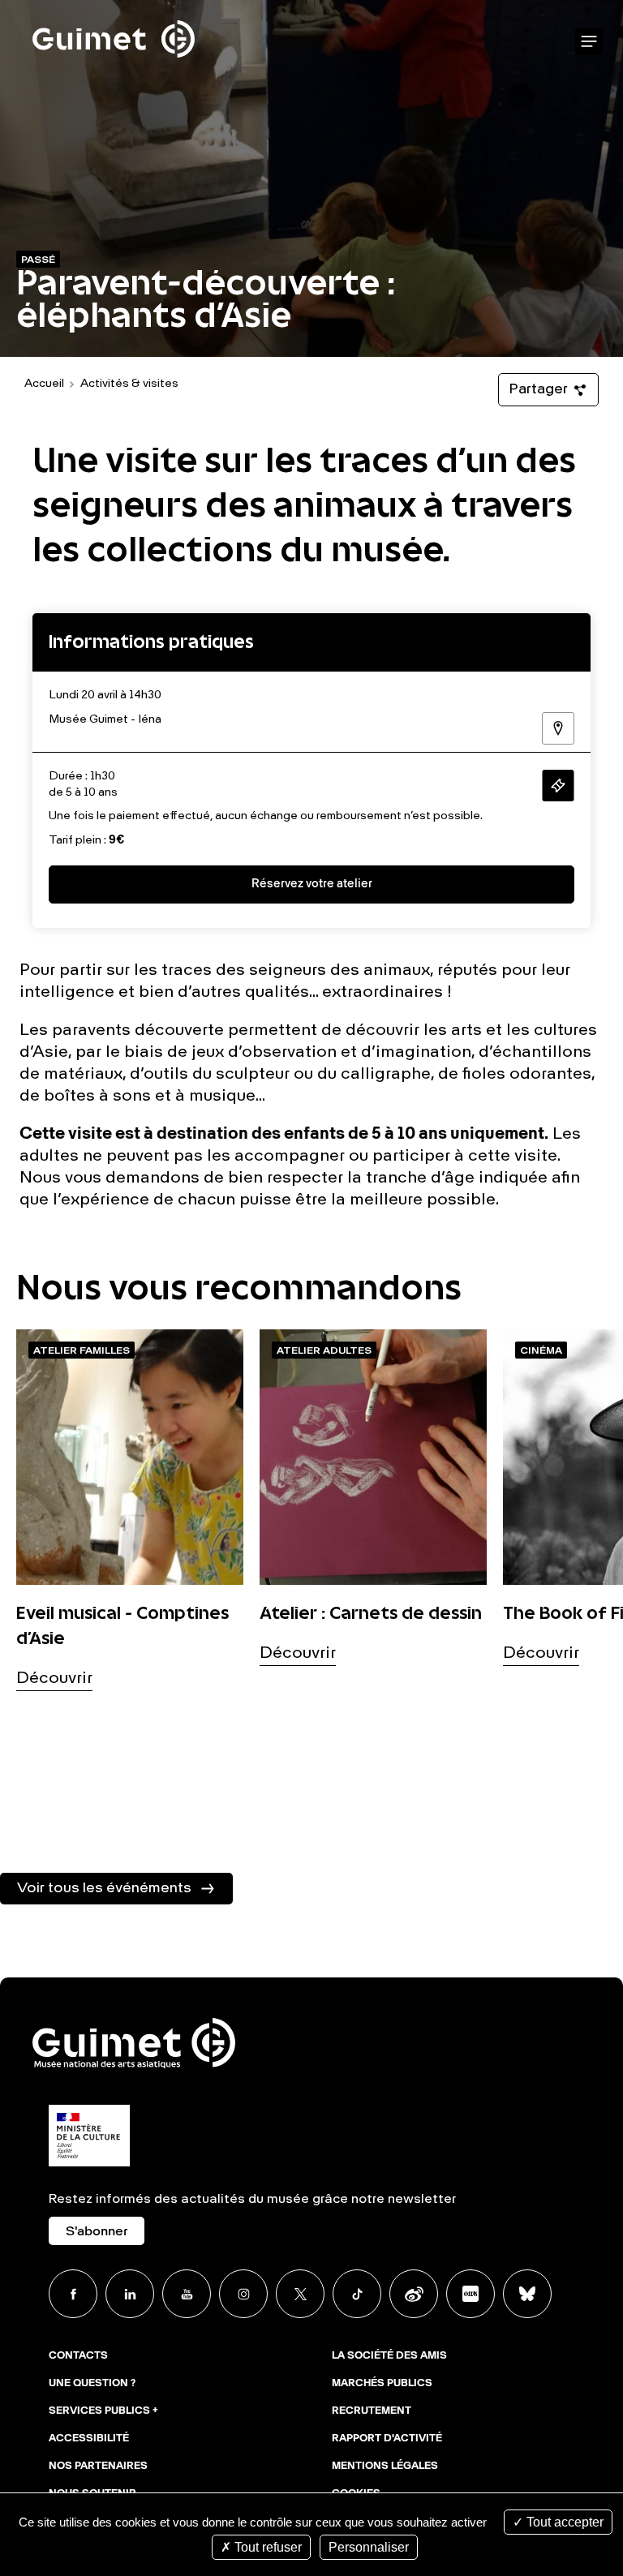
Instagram (243, 2294)
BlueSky (527, 2294)
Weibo (414, 2294)
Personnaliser (369, 2547)
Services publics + (103, 2411)
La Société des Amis (389, 2356)
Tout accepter (563, 2522)
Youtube (187, 2294)
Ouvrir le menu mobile (589, 42)
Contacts (78, 2356)
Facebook (73, 2294)
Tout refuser (266, 2547)
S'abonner (97, 2232)
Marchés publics (382, 2384)
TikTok (357, 2294)
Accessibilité (89, 2439)
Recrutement (372, 2411)
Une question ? (92, 2384)
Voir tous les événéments (104, 1888)
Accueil (44, 384)
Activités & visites (129, 384)
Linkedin (130, 2294)
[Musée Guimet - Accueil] (114, 9)
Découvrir (54, 1679)
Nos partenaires (98, 2467)
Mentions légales (385, 2467)
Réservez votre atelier (312, 884)
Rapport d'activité (387, 2439)
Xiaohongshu (470, 2294)
